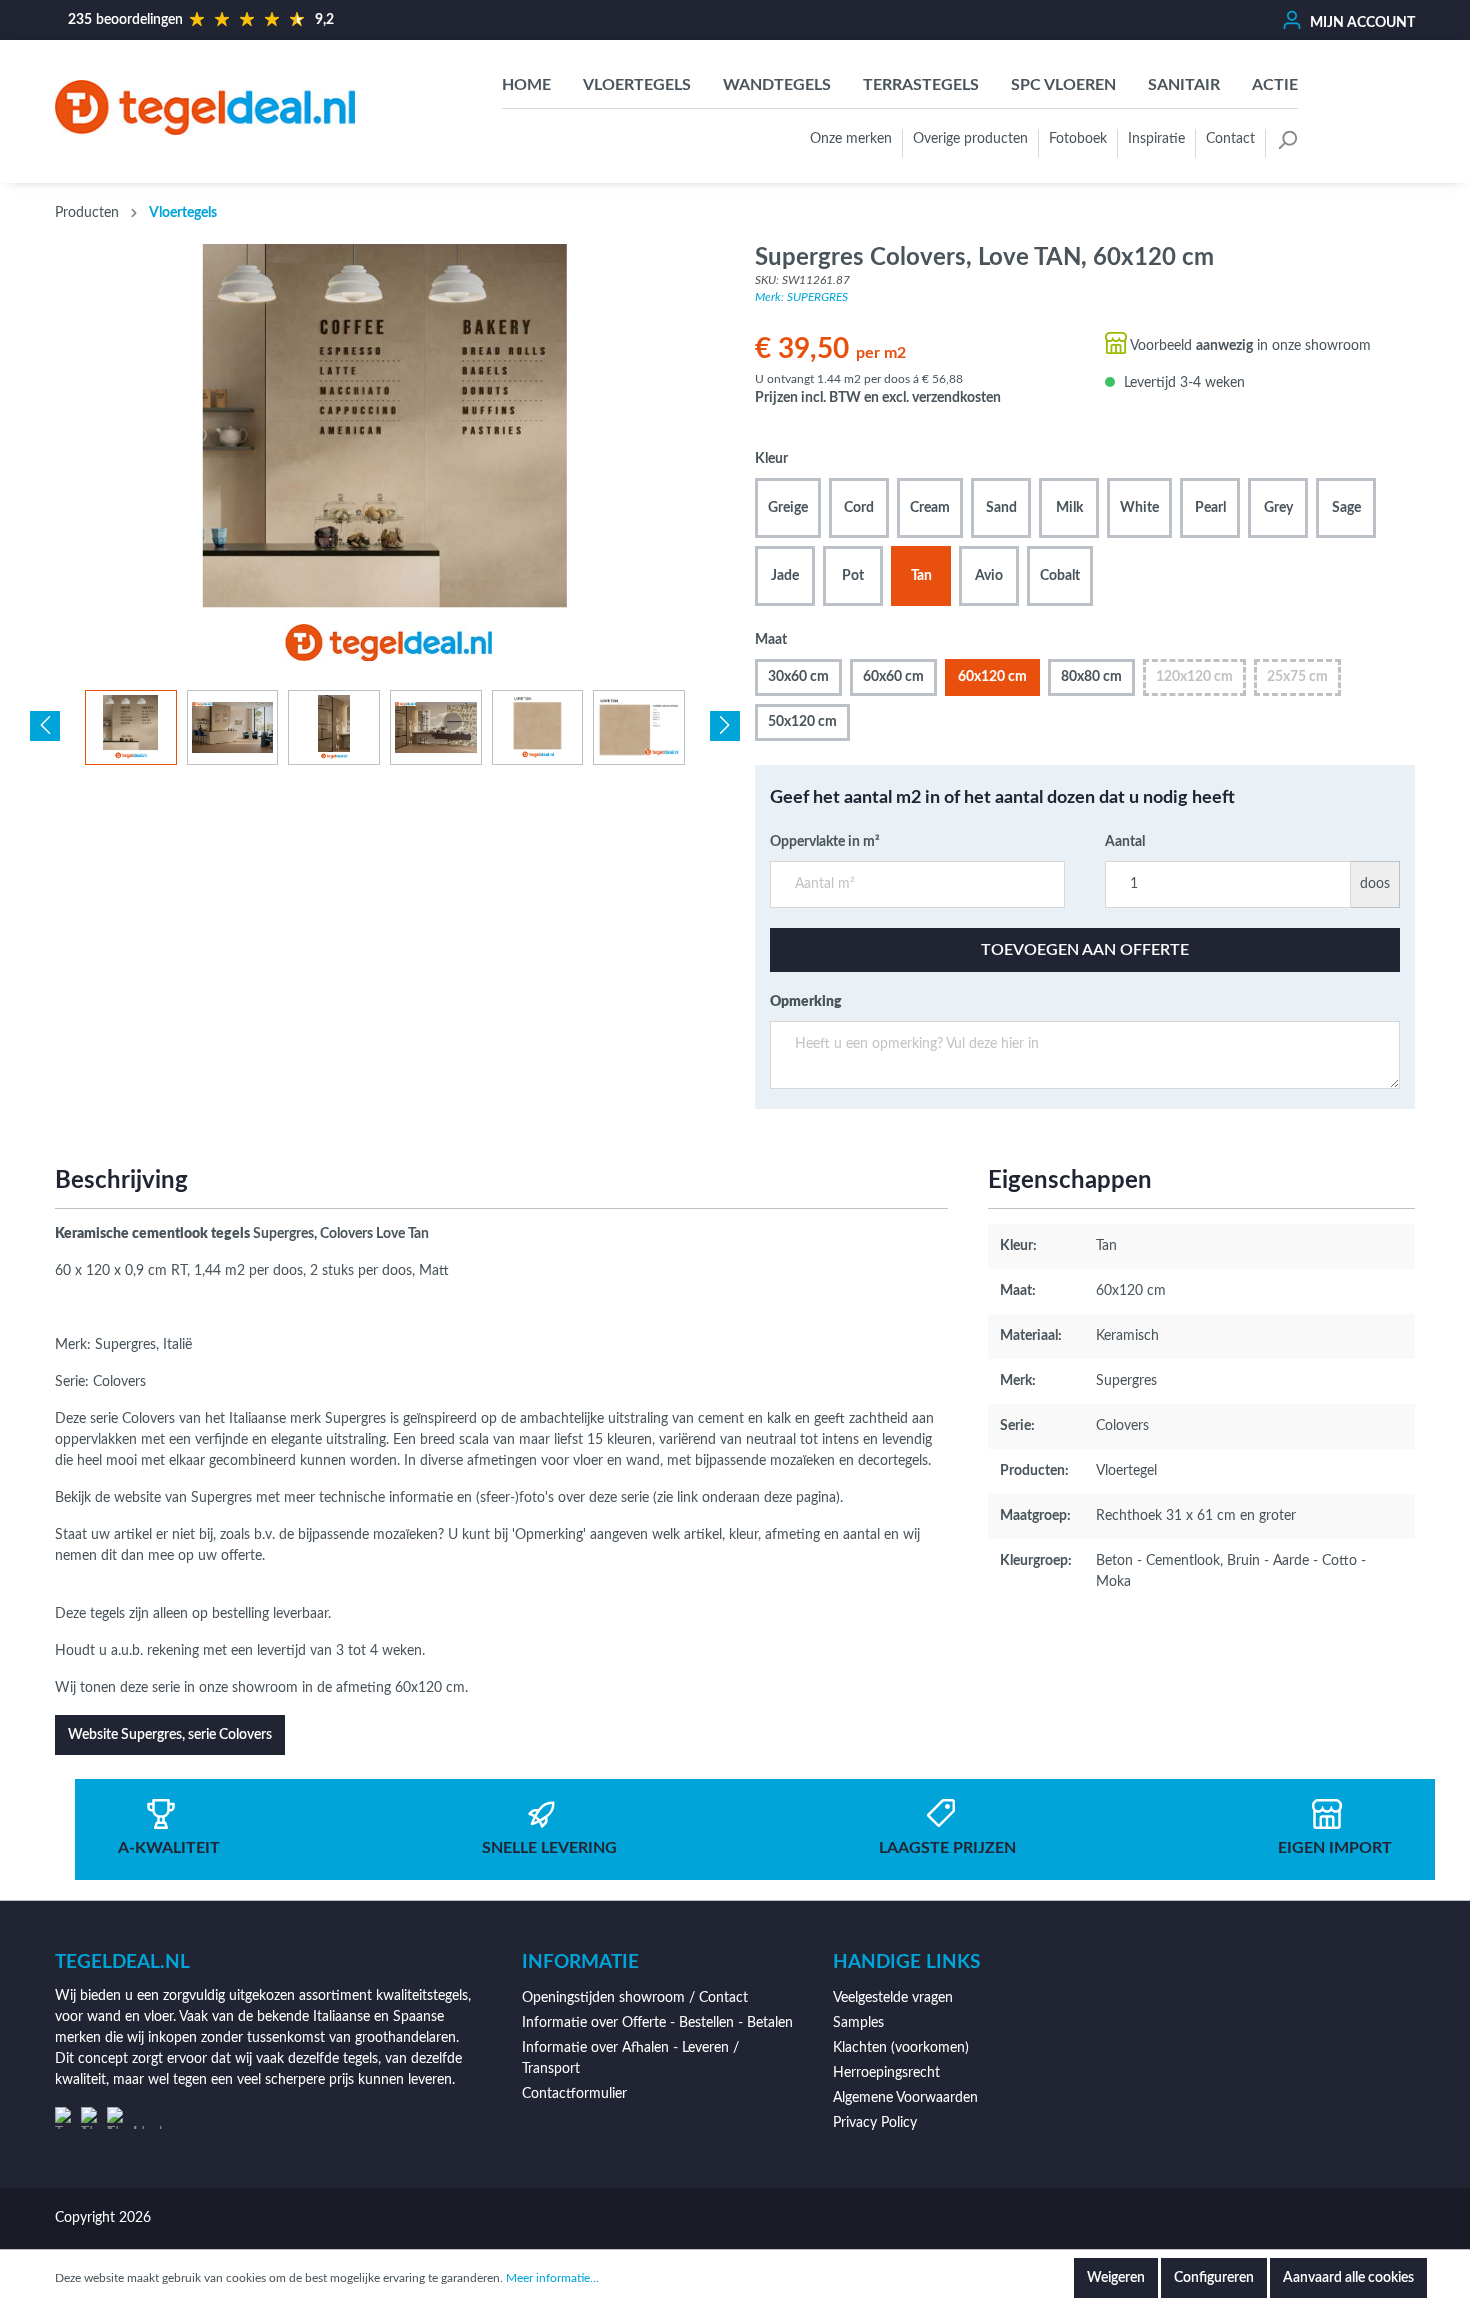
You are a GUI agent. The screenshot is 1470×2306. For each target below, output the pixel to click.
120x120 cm (1194, 677)
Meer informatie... (552, 2278)
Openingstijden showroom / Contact (635, 1998)
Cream (930, 508)
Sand (1001, 508)
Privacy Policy (875, 2123)
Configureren (1214, 2278)
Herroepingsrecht (886, 2073)
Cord (859, 508)
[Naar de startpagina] (205, 107)
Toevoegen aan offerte (1085, 950)
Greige (788, 508)
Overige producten (970, 139)
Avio (989, 576)
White (1139, 508)
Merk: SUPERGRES (801, 297)
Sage (1346, 508)
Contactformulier (574, 2094)
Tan (921, 576)
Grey (1278, 508)
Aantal (1125, 842)
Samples (858, 2023)
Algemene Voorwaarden (905, 2098)
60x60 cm (893, 677)
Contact (1230, 139)
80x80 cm (1091, 677)
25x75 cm (1297, 677)
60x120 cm (992, 677)
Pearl (1210, 508)
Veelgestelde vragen (893, 1998)
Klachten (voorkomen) (901, 2048)
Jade (785, 576)
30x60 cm (798, 677)
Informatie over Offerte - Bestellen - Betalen (657, 2023)
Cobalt (1060, 576)
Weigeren (1116, 2278)
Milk (1069, 508)
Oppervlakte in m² (825, 842)
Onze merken (851, 139)
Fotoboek (1078, 139)
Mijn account (1361, 23)
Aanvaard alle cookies (1348, 2278)
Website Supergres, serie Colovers (170, 1735)
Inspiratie (1156, 139)
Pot (853, 576)
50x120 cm (802, 722)
